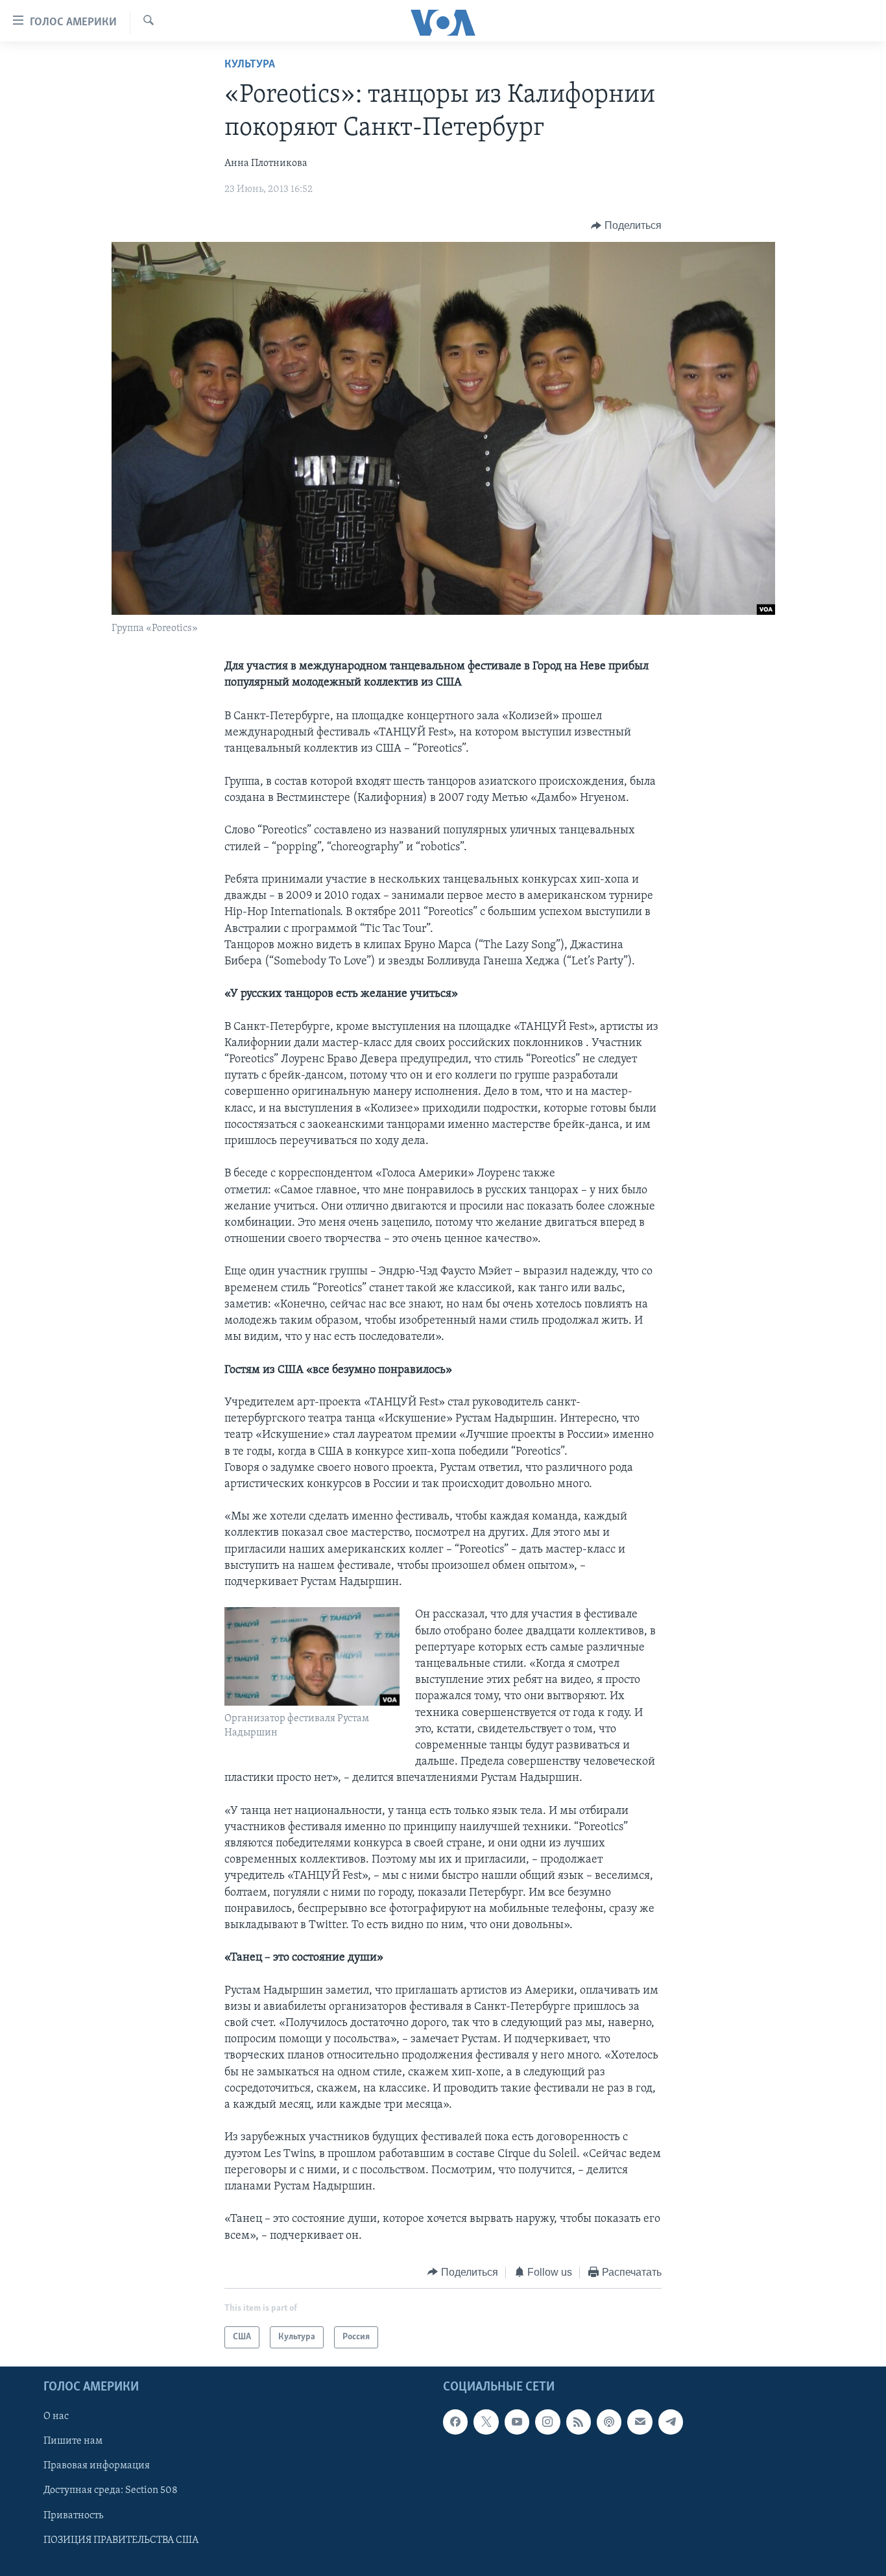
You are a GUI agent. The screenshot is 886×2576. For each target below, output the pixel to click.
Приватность (73, 2516)
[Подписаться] (640, 2422)
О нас (56, 2417)
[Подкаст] (609, 2422)
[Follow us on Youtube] (517, 2422)
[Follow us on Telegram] (671, 2422)
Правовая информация (97, 2466)
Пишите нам (73, 2442)
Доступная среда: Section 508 (111, 2491)
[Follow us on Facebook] (455, 2422)
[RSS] (579, 2422)
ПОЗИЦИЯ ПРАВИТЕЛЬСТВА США (121, 2540)
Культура (250, 65)
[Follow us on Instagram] (547, 2422)
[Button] (626, 226)
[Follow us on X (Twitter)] (486, 2422)
